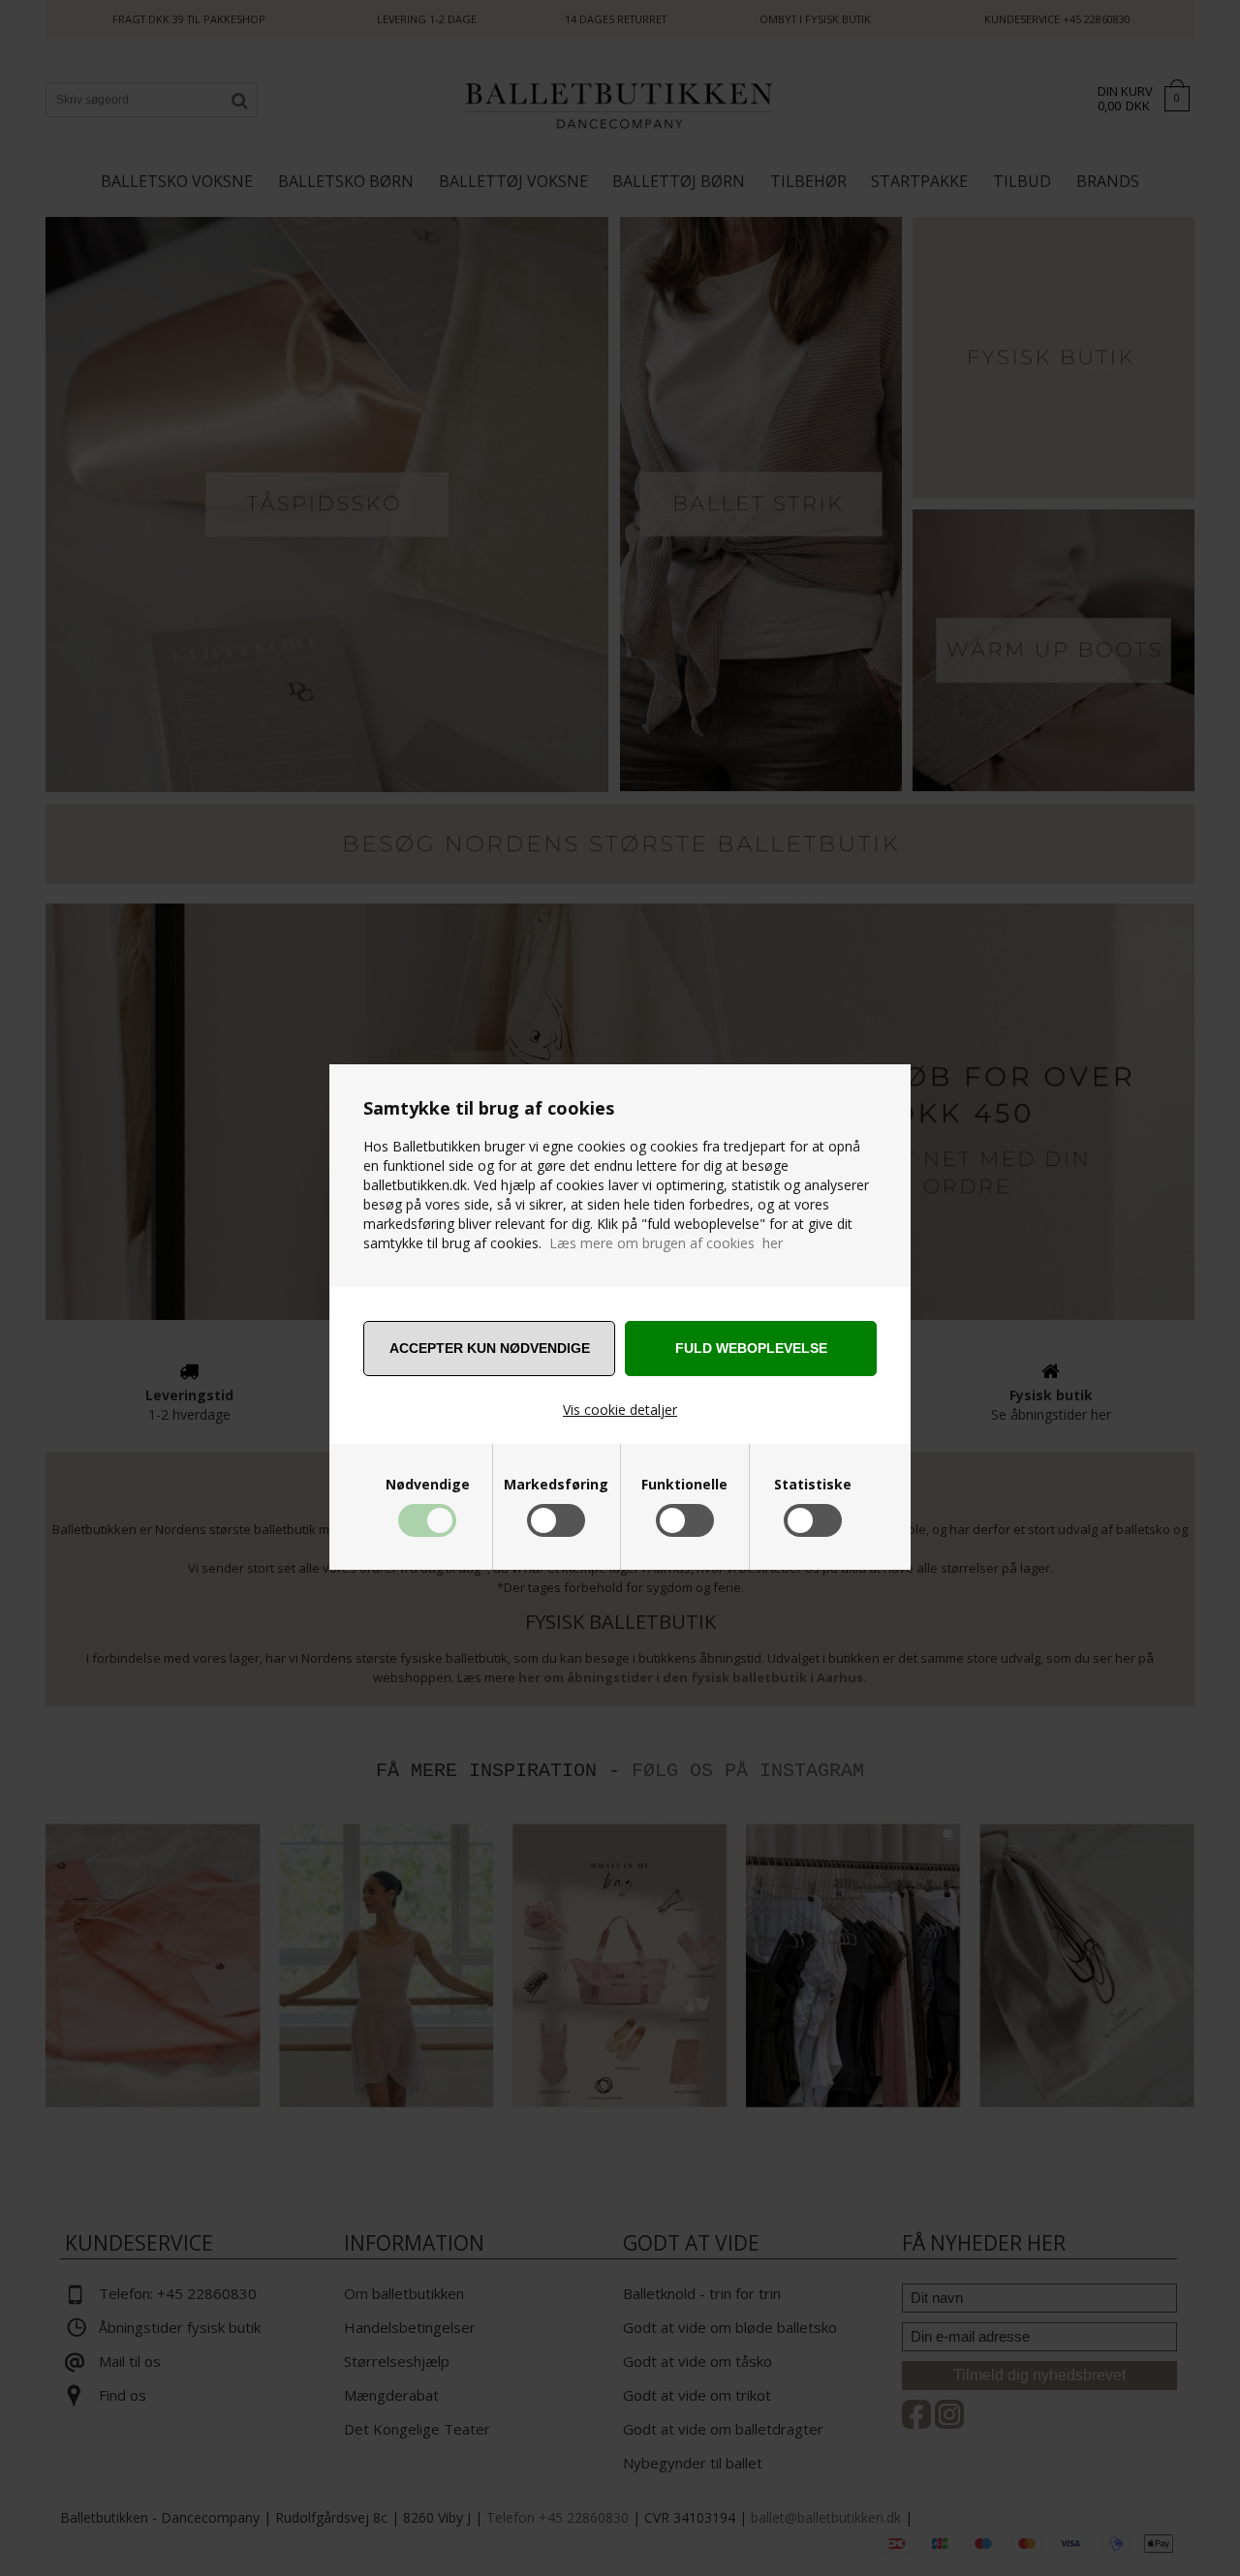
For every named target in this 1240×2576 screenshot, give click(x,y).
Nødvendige (428, 1485)
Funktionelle (684, 1485)
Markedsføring (556, 1485)
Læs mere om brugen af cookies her (666, 1243)
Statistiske (813, 1485)
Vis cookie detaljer (620, 1410)
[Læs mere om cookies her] (547, 1243)
